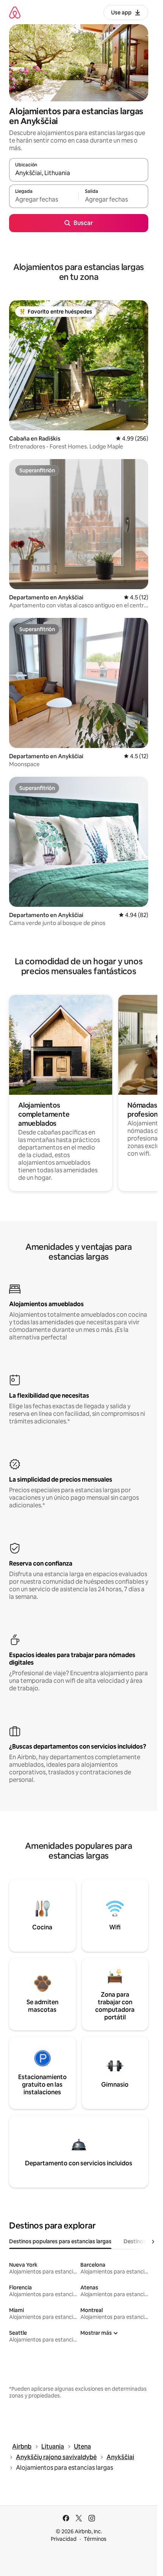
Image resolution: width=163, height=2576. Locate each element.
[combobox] (79, 173)
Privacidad (64, 2539)
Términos (95, 2539)
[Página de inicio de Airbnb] (15, 12)
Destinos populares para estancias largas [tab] (60, 2241)
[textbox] (44, 200)
